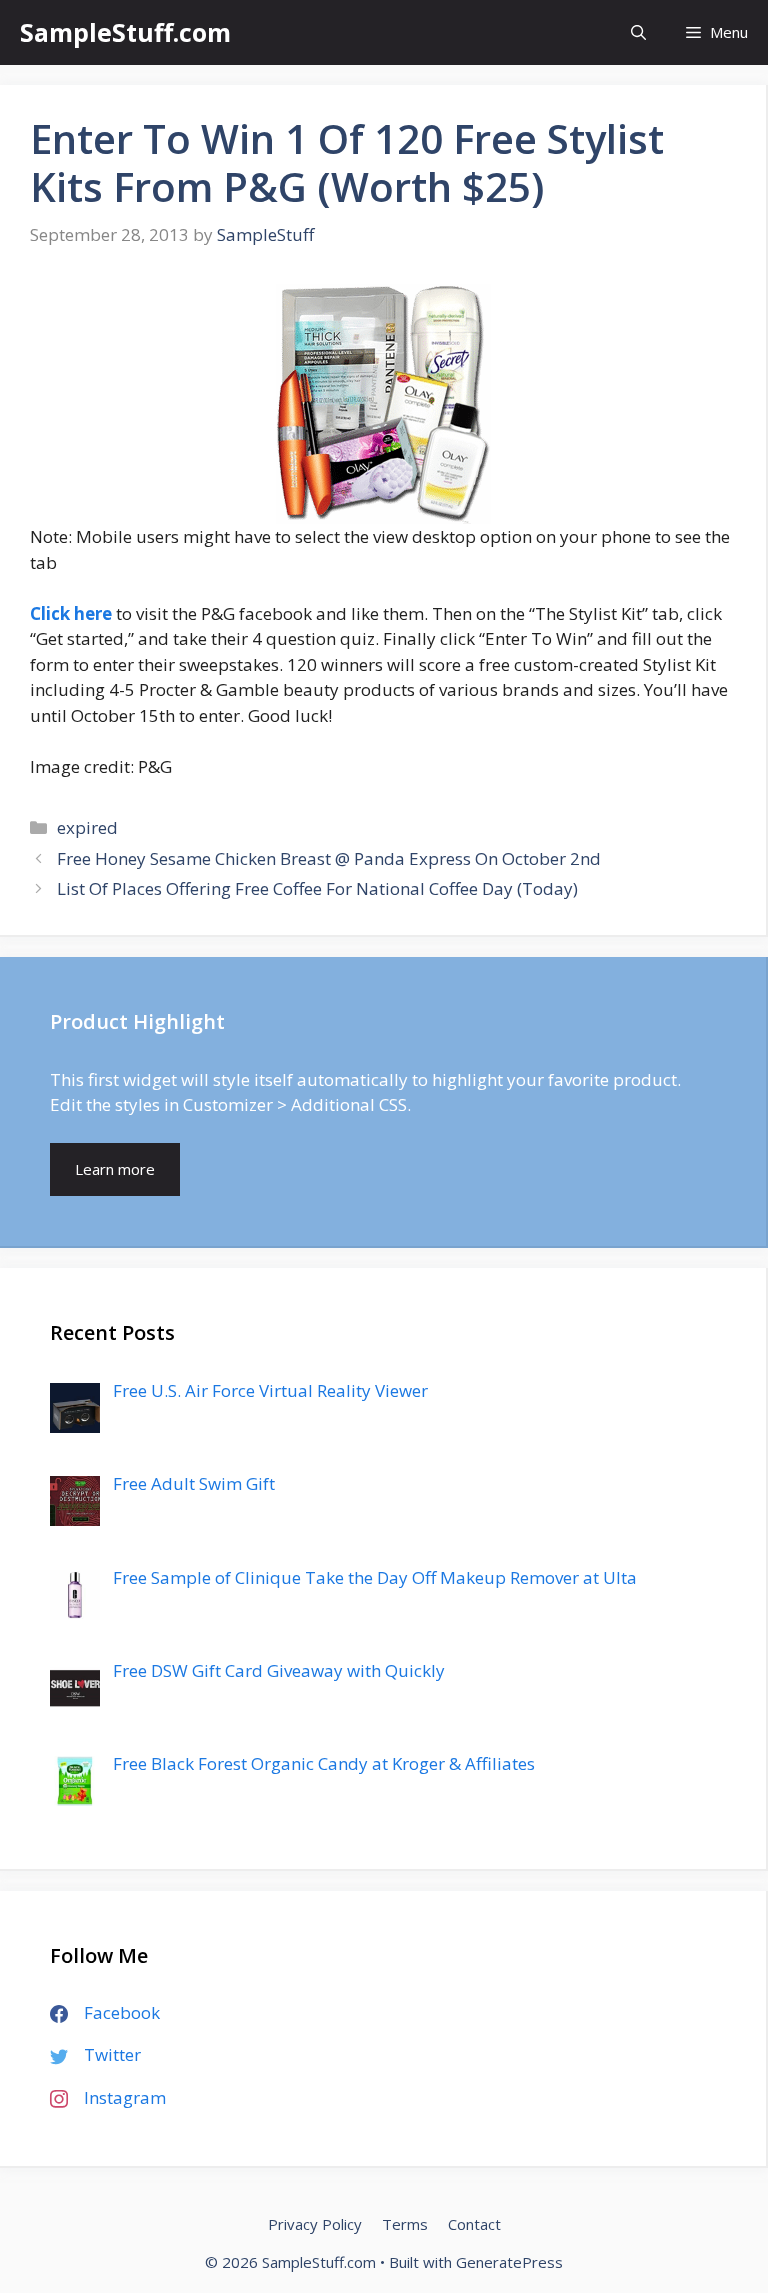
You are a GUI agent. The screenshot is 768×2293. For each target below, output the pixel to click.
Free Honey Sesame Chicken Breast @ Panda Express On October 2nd (329, 858)
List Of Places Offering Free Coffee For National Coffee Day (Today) (317, 888)
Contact (474, 2224)
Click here (71, 613)
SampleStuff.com (125, 32)
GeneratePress (509, 2262)
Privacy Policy (315, 2224)
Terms (405, 2224)
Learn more (115, 1169)
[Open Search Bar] (638, 32)
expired (87, 827)
